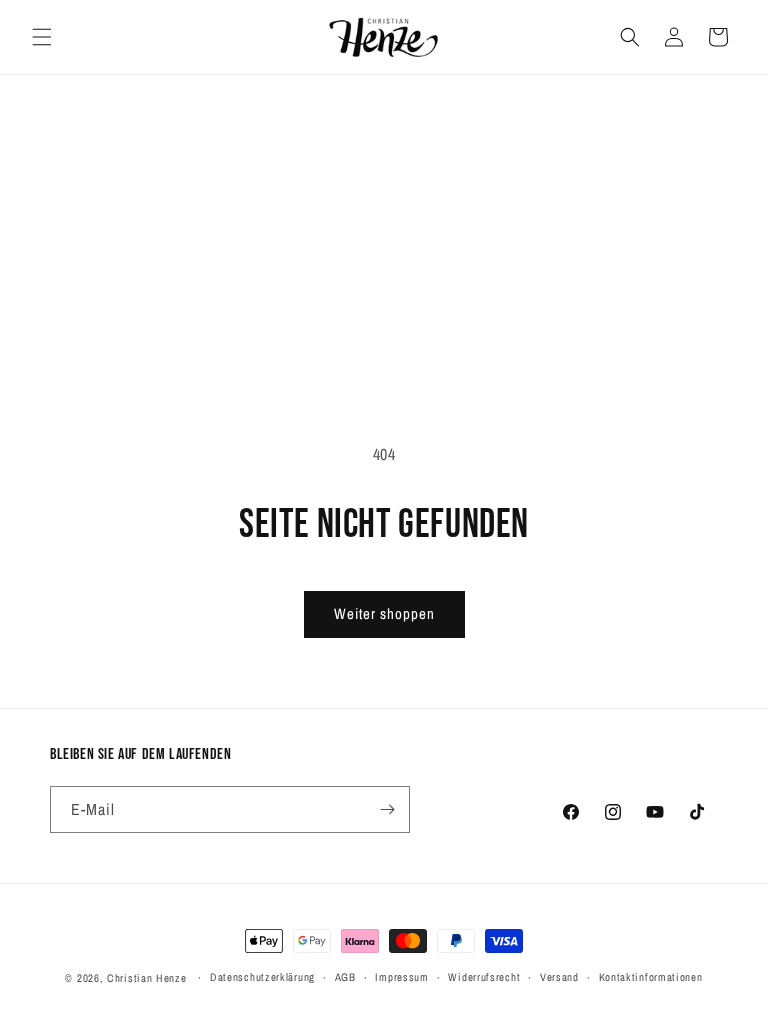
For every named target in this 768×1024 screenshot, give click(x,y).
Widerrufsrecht (484, 977)
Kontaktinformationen (651, 977)
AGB (345, 977)
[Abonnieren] (387, 809)
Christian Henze (147, 978)
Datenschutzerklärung (262, 977)
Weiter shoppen (384, 613)
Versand (559, 977)
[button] (42, 37)
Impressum (401, 977)
